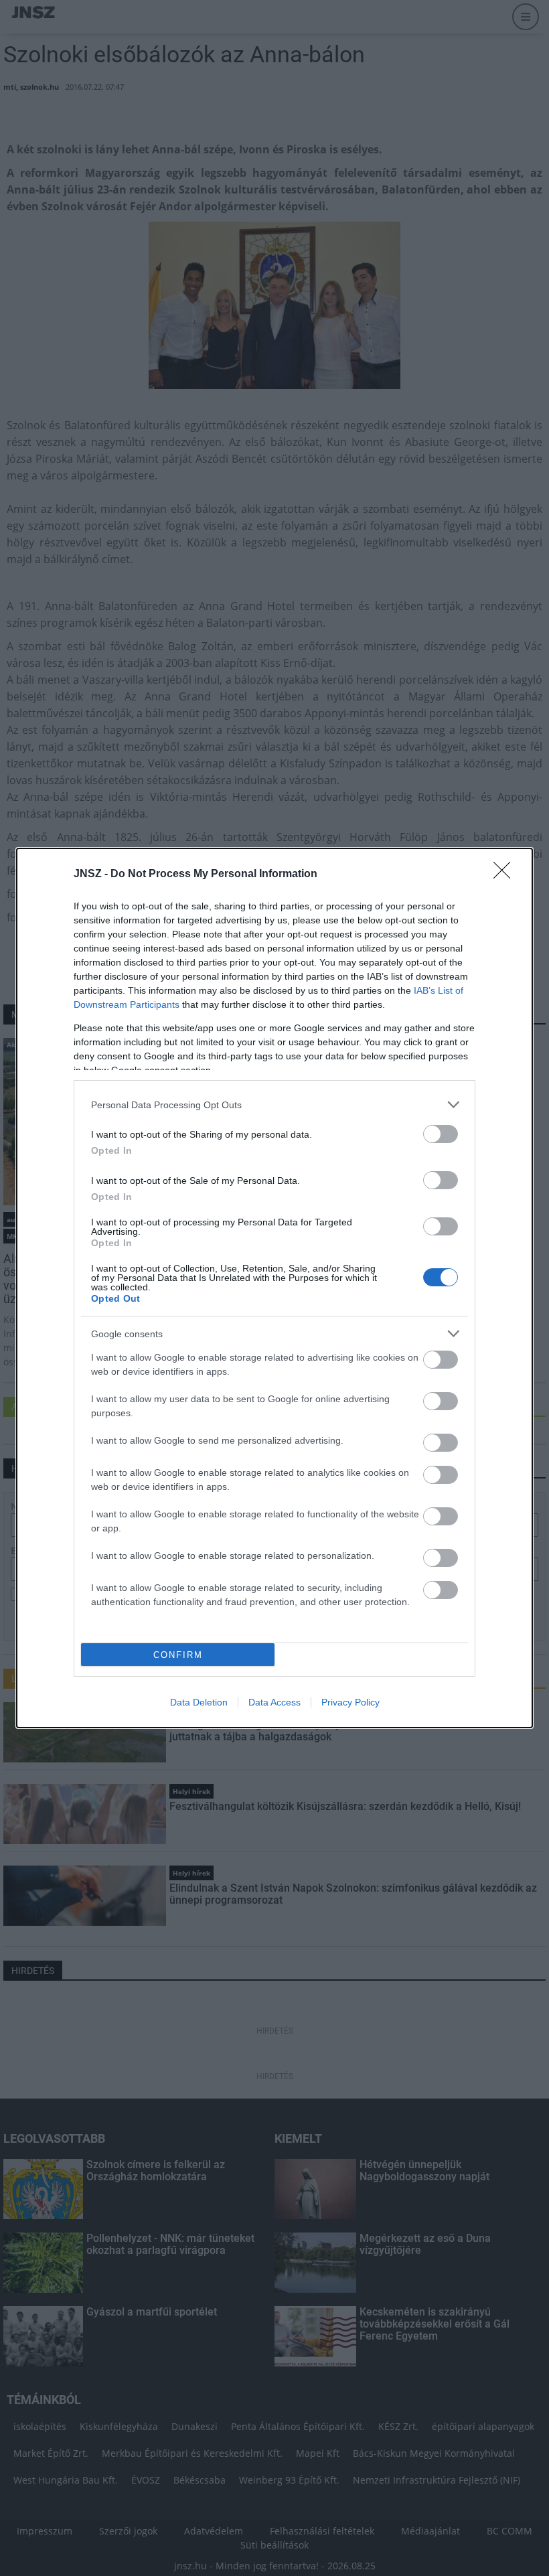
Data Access (274, 1702)
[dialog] (274, 1288)
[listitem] (274, 1105)
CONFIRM (178, 1655)
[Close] (506, 875)
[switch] (441, 1134)
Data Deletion (199, 1702)
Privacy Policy (350, 1702)
